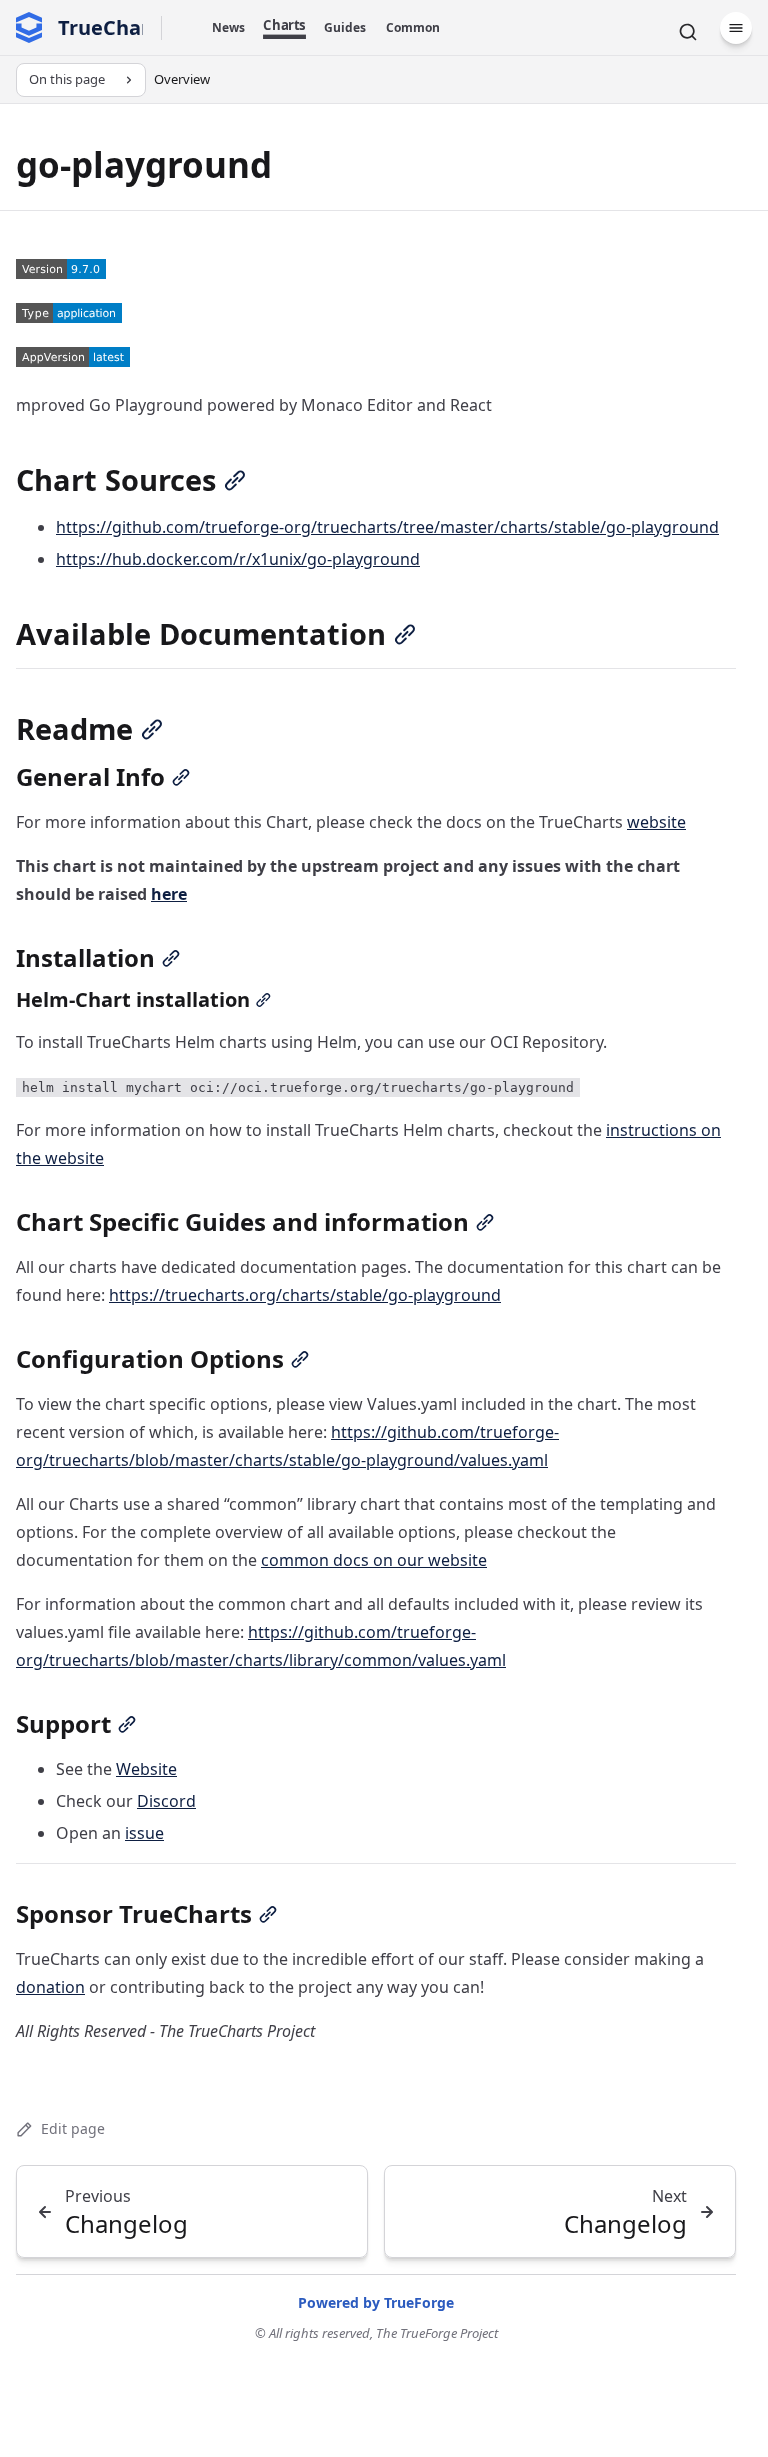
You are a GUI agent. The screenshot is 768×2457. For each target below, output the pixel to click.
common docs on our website (374, 1560)
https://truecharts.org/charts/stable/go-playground (305, 1295)
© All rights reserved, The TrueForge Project (376, 2333)
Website (146, 1769)
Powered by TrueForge (376, 2302)
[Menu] (736, 28)
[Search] (688, 32)
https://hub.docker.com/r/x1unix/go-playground (238, 559)
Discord (166, 1801)
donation (50, 1987)
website (656, 822)
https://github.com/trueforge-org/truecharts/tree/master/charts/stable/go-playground (387, 527)
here (169, 894)
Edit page (73, 2128)
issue (144, 1833)
